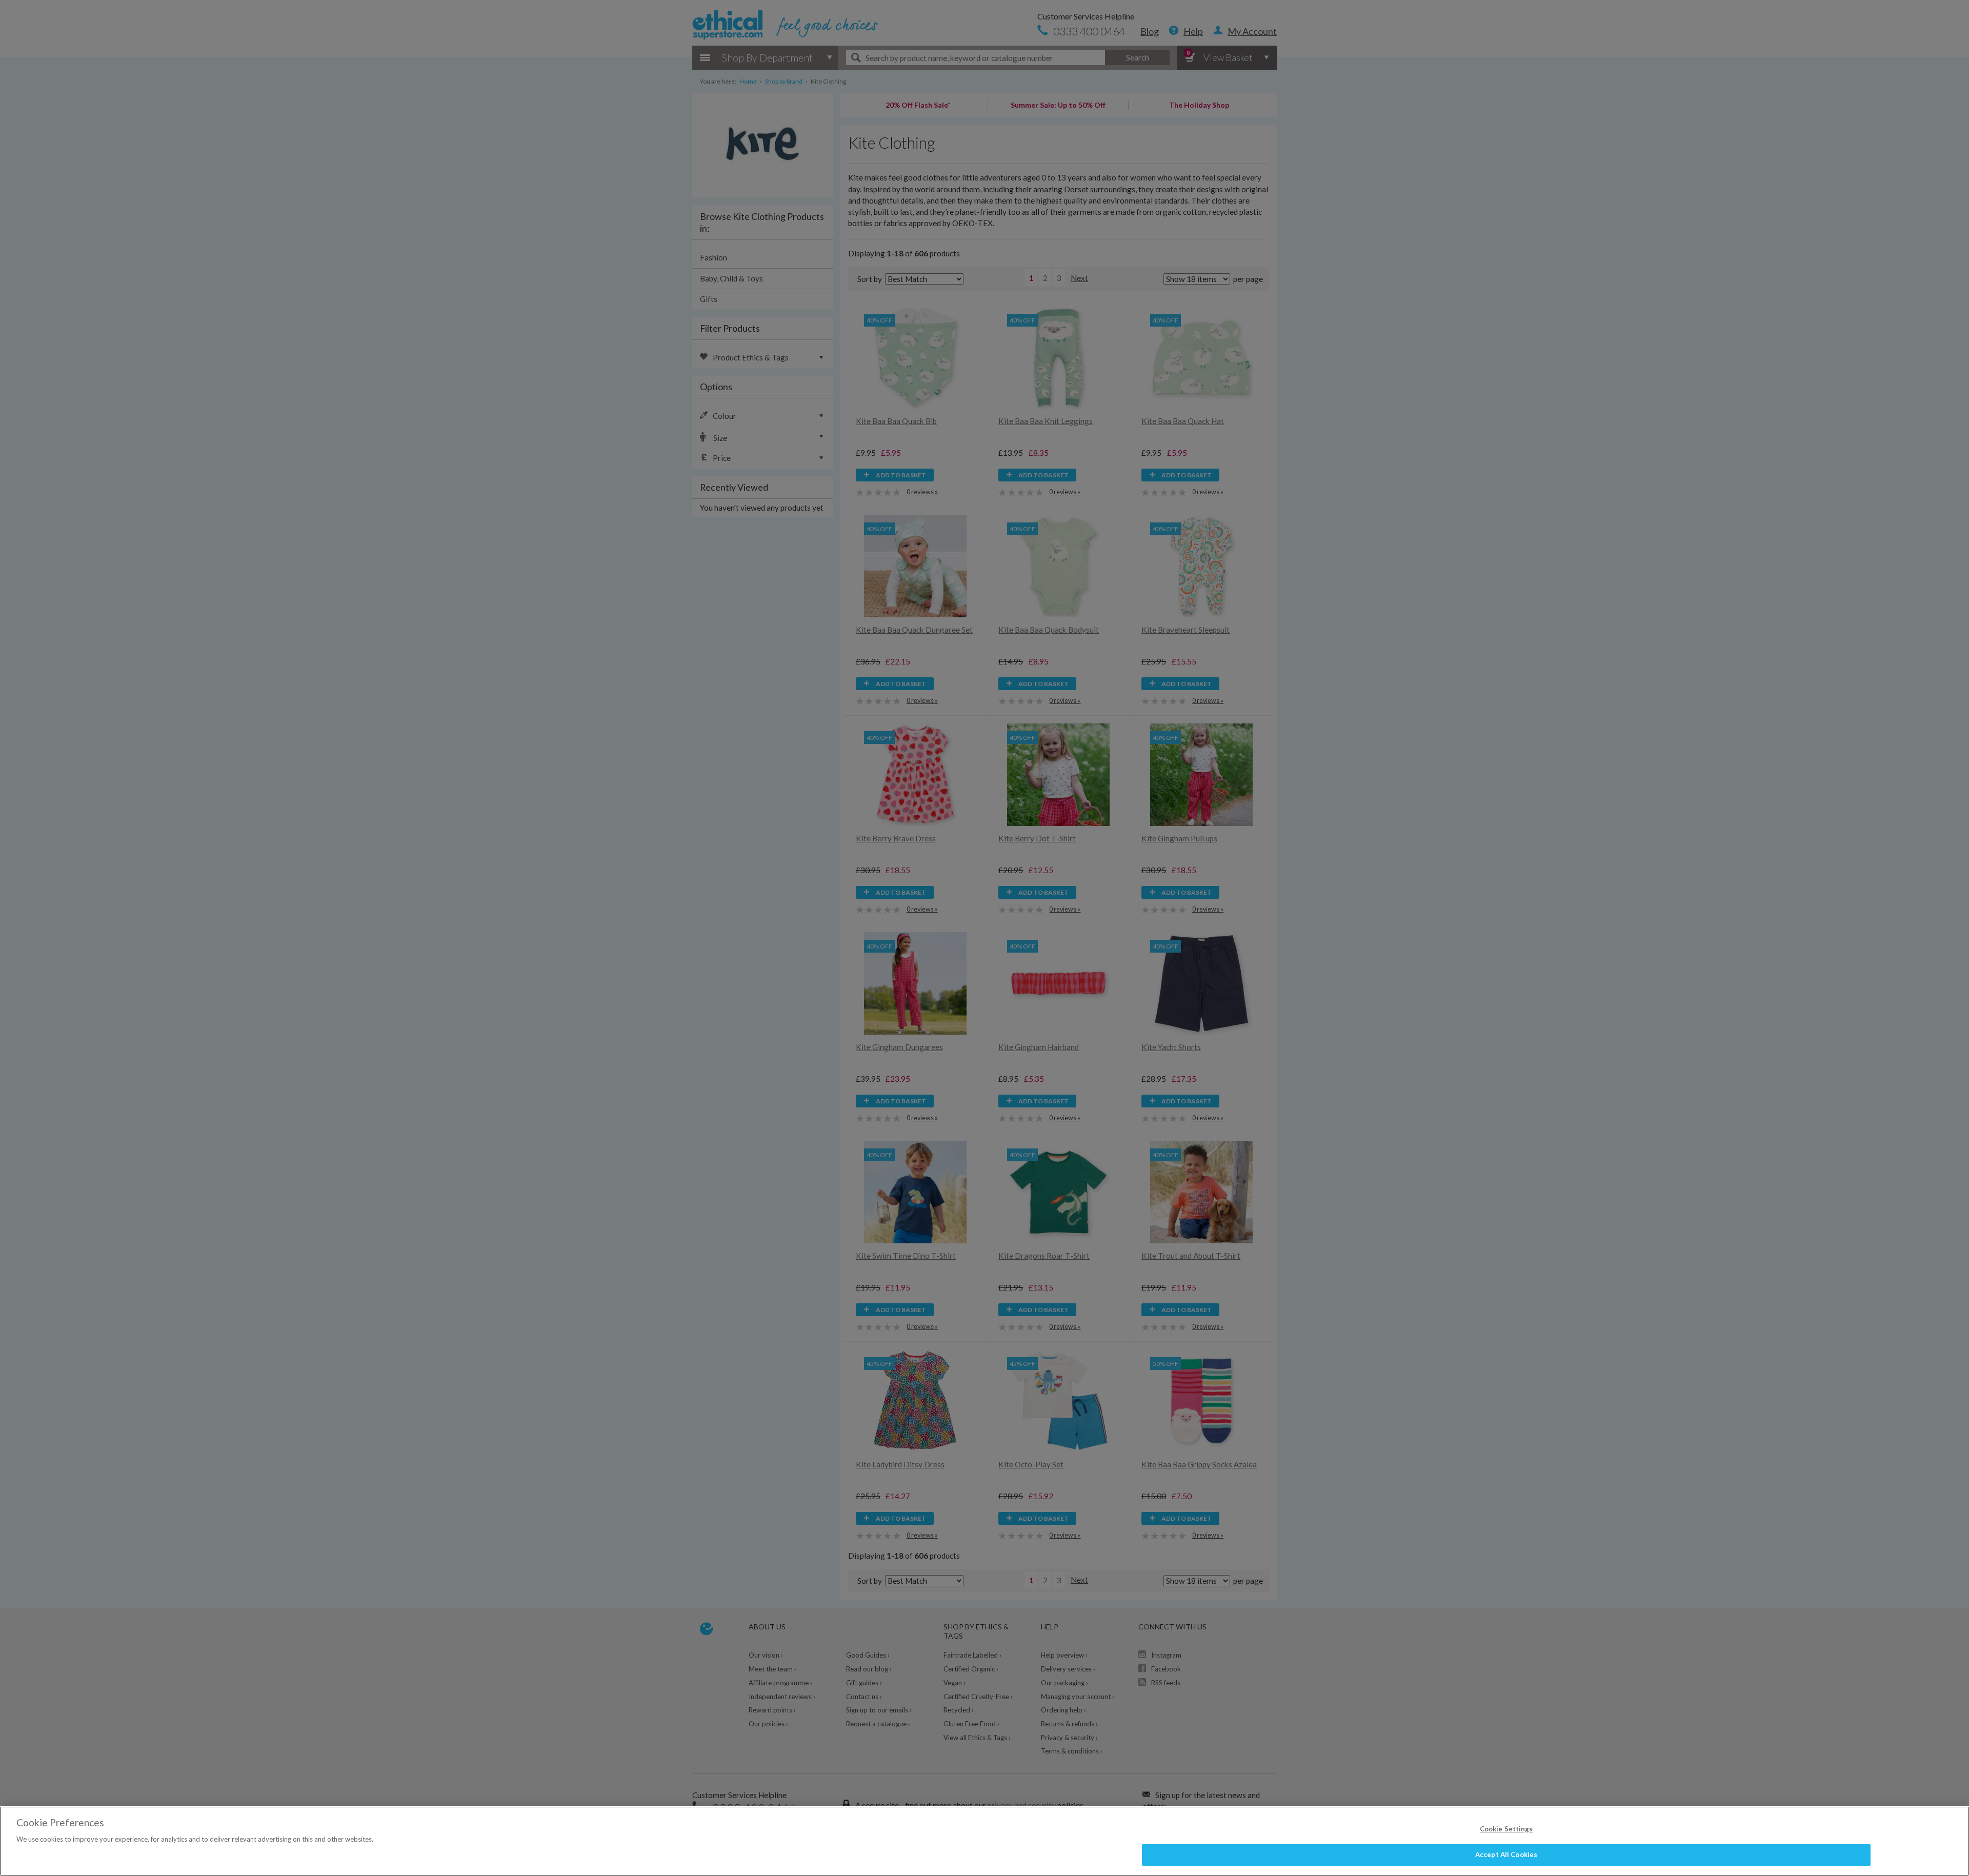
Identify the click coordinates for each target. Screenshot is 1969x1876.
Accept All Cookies (1506, 1854)
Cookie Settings (1506, 1829)
